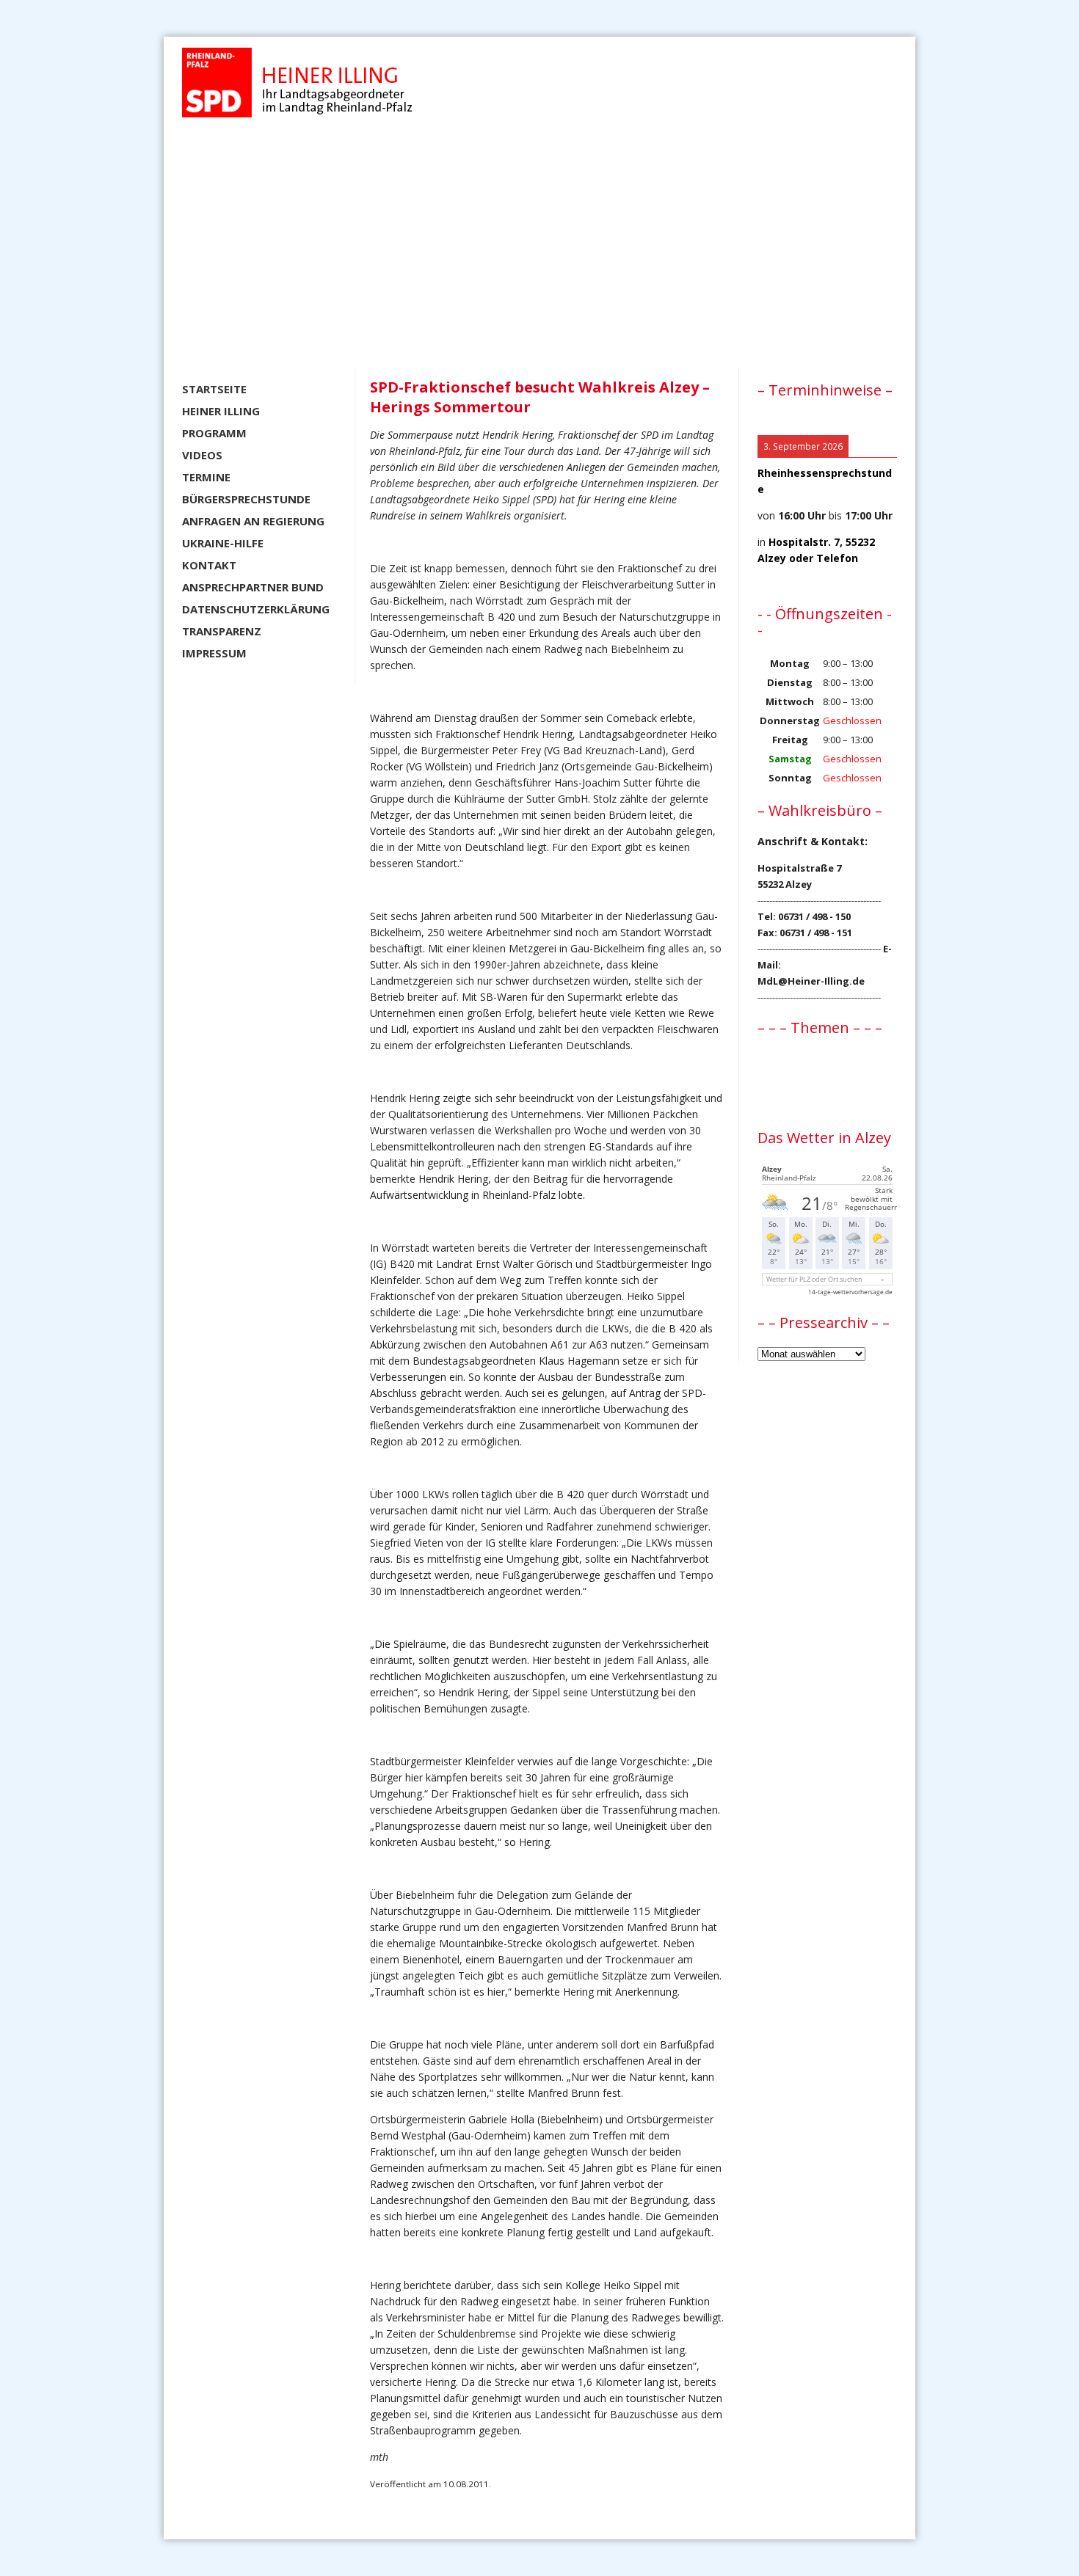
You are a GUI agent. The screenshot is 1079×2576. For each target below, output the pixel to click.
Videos (202, 455)
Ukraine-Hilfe (223, 543)
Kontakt (209, 565)
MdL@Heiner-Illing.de (811, 981)
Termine (206, 477)
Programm (214, 433)
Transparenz (222, 631)
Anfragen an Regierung (253, 521)
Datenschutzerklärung (256, 609)
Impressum (214, 653)
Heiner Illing (221, 411)
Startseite (214, 389)
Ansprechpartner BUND (253, 587)
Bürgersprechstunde (246, 499)
